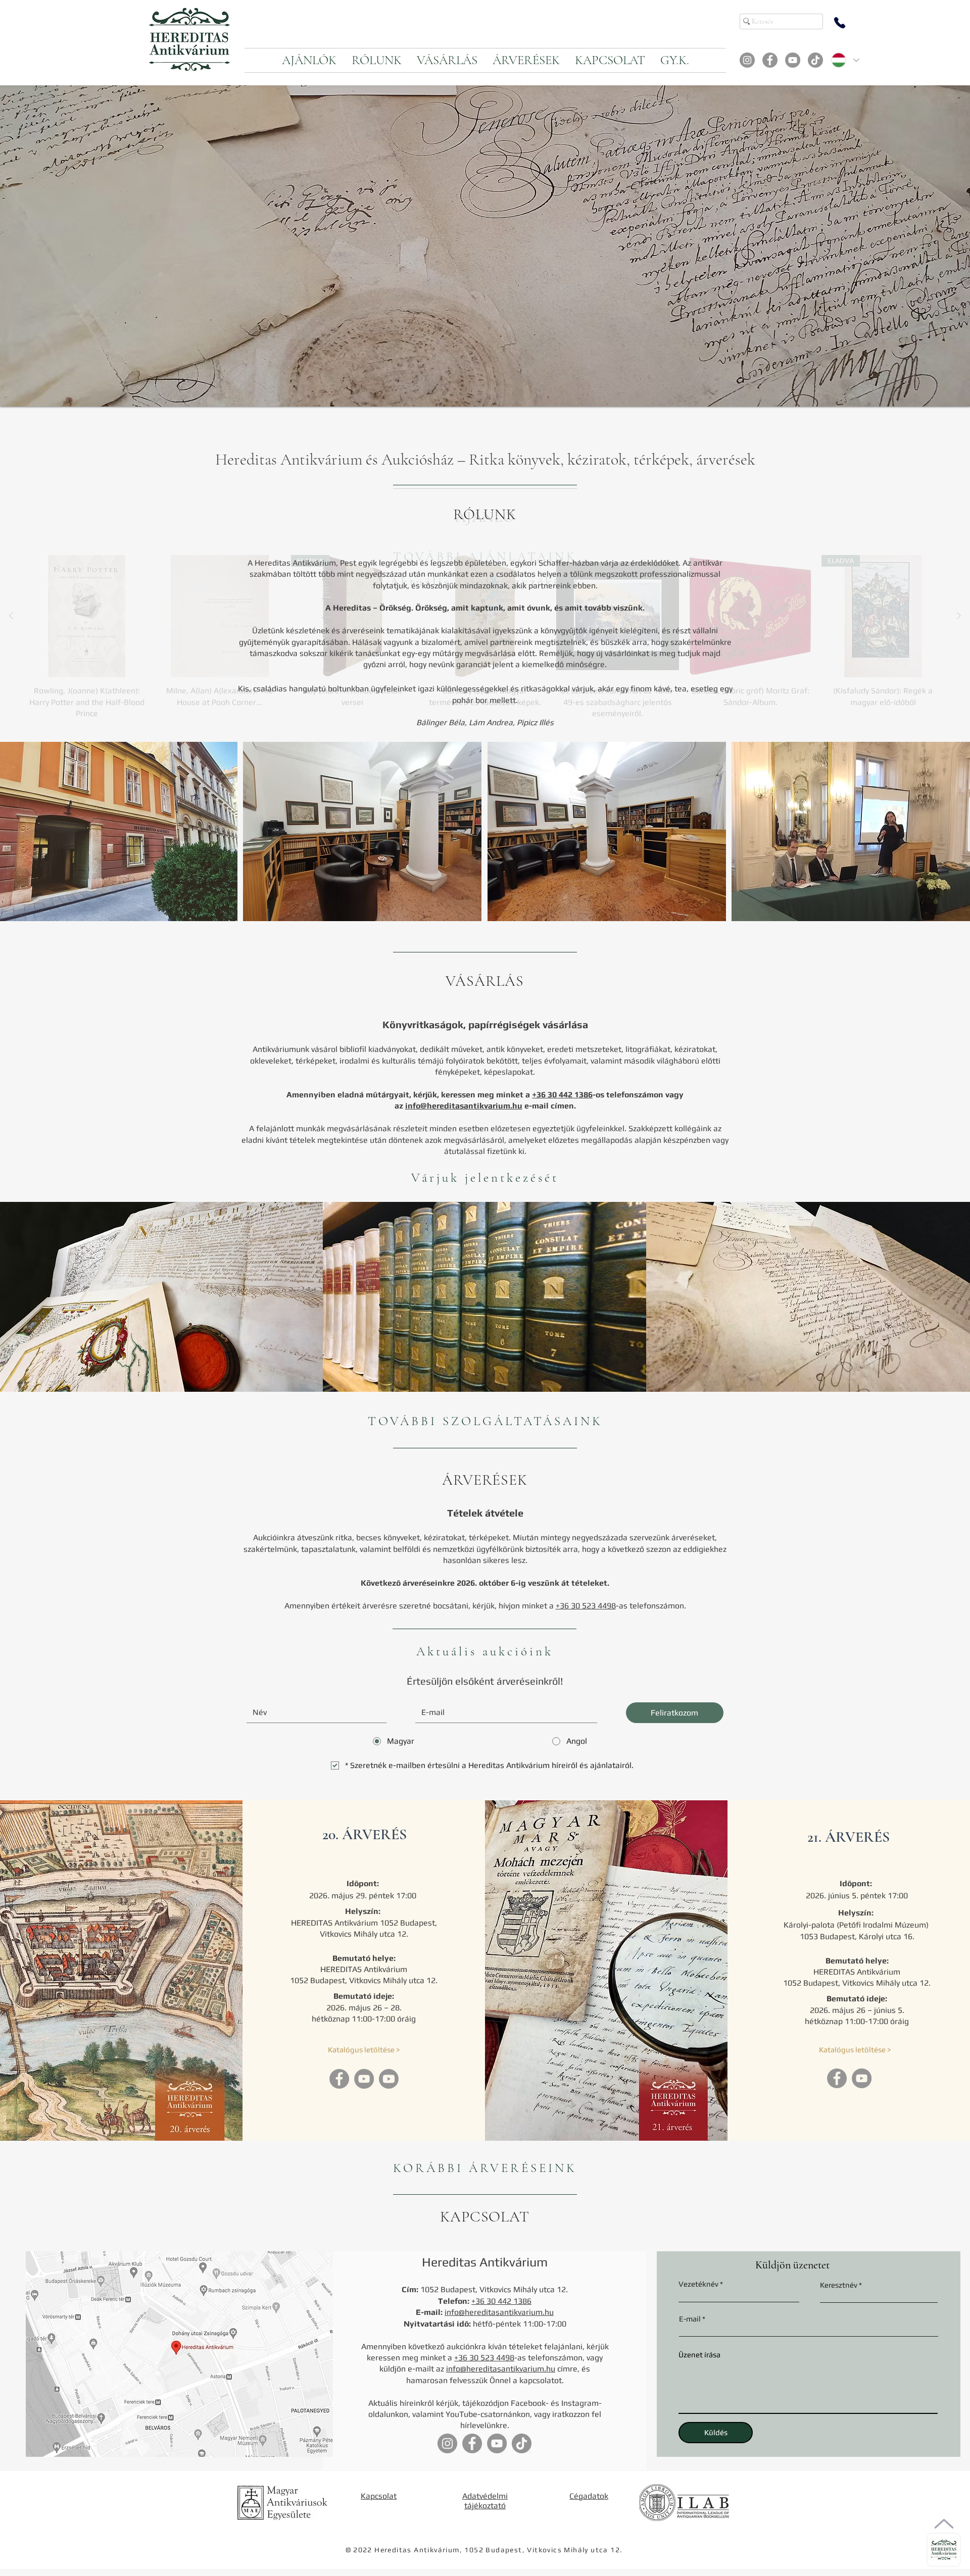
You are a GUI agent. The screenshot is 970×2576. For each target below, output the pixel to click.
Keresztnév (839, 2285)
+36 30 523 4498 (586, 1606)
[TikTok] (815, 60)
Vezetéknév (698, 2284)
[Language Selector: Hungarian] (845, 60)
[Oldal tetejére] (944, 2524)
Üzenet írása (699, 2355)
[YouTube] (793, 60)
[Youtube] (389, 2079)
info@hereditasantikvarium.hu (464, 1106)
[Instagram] (747, 60)
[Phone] (840, 23)
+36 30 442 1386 (562, 1095)
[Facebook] (770, 60)
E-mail (690, 2319)
